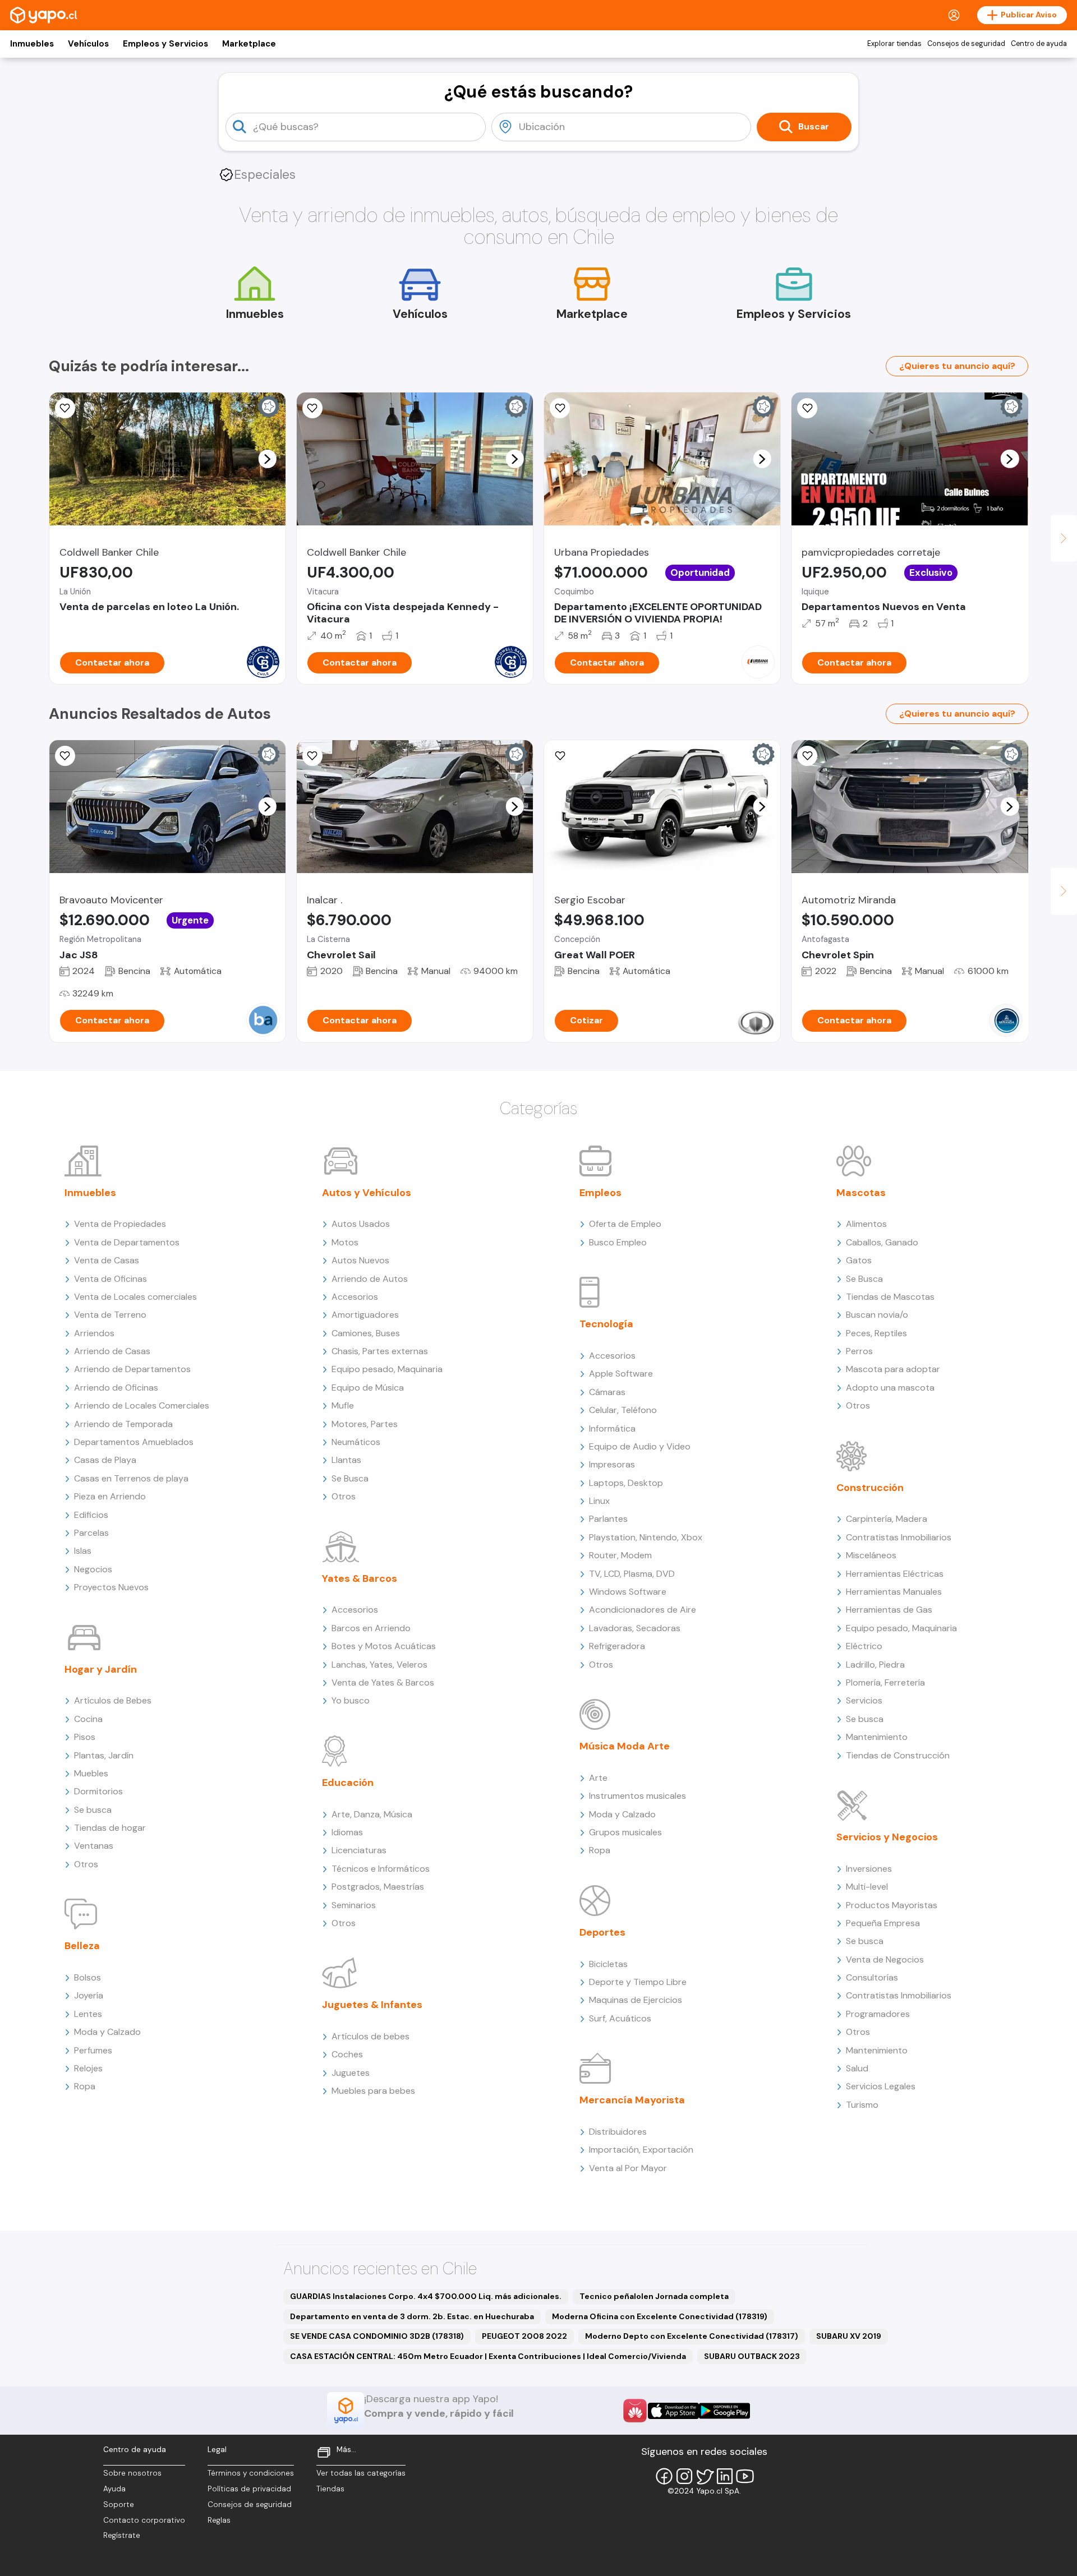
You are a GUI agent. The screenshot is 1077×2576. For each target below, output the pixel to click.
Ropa (85, 2086)
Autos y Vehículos (367, 1193)
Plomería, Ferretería (885, 1682)
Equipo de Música (368, 1388)
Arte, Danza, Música (372, 1814)
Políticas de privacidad (249, 2489)
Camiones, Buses (366, 1333)
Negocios (93, 1569)
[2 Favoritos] (65, 408)
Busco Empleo (618, 1242)
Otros (86, 1864)
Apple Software (621, 1374)
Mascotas (861, 1193)
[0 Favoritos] (312, 408)
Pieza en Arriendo (110, 1496)
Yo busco (351, 1700)
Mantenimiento (877, 1737)
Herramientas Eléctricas (895, 1574)
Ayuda (114, 2489)
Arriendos (94, 1333)
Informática (612, 1428)
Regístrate (122, 2535)
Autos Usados (361, 1224)
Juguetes (351, 2073)
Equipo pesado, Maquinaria (387, 1369)
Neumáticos (356, 1442)
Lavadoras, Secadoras (635, 1628)
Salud (857, 2068)
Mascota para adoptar (893, 1369)
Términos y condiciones (251, 2473)
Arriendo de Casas (112, 1351)
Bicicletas (608, 1964)
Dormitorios (98, 1791)
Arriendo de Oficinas (116, 1388)
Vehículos (88, 44)
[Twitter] (705, 2476)
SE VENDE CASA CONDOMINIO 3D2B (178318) (377, 2336)
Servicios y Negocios (887, 1837)
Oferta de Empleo (625, 1224)
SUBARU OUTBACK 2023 (752, 2356)
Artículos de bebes (370, 2036)
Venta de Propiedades (120, 1224)
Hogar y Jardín (101, 1669)
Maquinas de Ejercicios (636, 2000)
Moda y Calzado (107, 2032)
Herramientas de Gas (889, 1610)
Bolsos (88, 1977)
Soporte (119, 2505)
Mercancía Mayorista (632, 2100)
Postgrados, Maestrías (378, 1887)
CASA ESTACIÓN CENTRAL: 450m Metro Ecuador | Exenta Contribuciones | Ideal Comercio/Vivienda (488, 2356)
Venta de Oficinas (111, 1279)
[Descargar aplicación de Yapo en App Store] (673, 2411)
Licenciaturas (359, 1850)
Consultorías (872, 1977)
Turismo (862, 2105)
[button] (267, 459)
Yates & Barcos (360, 1578)
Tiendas (330, 2489)
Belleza (82, 1946)
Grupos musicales (625, 1832)
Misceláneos (871, 1555)
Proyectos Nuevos (111, 1587)
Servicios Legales (881, 2086)
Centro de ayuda (1039, 44)
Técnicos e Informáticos (381, 1869)
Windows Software (628, 1592)
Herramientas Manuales (894, 1592)
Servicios (864, 1700)
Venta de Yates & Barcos (383, 1682)
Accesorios (355, 1297)
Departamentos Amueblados (134, 1442)
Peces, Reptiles (876, 1333)
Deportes (602, 1932)
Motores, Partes (365, 1424)
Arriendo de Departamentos (132, 1369)
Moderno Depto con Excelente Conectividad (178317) (692, 2336)
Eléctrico (864, 1646)
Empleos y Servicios (165, 44)
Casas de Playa (105, 1460)
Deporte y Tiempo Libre (638, 1982)
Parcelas (91, 1533)
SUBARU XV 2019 (849, 2336)
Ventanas (94, 1846)
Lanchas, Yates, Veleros (379, 1665)
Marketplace (249, 44)
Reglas (219, 2520)
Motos (345, 1242)
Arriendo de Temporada (123, 1424)
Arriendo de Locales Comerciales (142, 1405)
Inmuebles (32, 44)
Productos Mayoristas (892, 1905)
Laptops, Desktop (626, 1483)
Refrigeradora (617, 1646)
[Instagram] (684, 2476)
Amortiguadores (365, 1315)
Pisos (85, 1737)
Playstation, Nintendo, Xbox (646, 1537)
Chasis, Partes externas (380, 1351)
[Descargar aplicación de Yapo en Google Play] (724, 2411)
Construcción (870, 1488)
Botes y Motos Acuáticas (384, 1646)
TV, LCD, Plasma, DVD (632, 1574)
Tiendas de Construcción (898, 1755)
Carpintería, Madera (887, 1519)
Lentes (88, 2014)
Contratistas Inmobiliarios (899, 1537)
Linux (599, 1501)
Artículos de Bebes (113, 1700)
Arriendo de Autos (370, 1279)
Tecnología (606, 1324)
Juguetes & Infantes (372, 2005)
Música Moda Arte (625, 1746)
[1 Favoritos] (807, 408)
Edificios (91, 1515)
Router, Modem (620, 1555)
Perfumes (93, 2050)
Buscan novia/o (877, 1315)
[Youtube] (745, 2476)
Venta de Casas (107, 1260)
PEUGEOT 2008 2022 (524, 2336)
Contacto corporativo (144, 2520)
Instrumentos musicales (638, 1796)
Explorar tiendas (894, 44)
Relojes (88, 2068)
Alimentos (866, 1224)
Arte (598, 1778)
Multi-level (867, 1887)
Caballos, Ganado (882, 1242)
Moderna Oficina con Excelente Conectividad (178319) (660, 2316)
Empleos (600, 1193)
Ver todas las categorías (361, 2473)
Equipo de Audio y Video (640, 1446)
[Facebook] (664, 2476)
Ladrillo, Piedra (875, 1665)
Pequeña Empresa (883, 1923)
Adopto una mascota (890, 1388)
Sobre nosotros (132, 2473)
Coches (347, 2054)
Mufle (343, 1405)
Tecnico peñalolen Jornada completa (654, 2296)
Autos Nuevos (360, 1260)
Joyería (89, 1995)
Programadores (878, 2014)
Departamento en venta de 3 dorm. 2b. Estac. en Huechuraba (412, 2316)
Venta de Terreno (110, 1315)
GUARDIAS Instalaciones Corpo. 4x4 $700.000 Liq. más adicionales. (426, 2296)
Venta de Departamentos (127, 1242)
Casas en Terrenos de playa (131, 1478)
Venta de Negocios (885, 1959)
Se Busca (350, 1478)
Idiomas (347, 1832)
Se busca (93, 1810)
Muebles (91, 1773)
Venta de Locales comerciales (135, 1297)
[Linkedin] (725, 2476)
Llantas (346, 1460)
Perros (859, 1351)
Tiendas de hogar (110, 1828)
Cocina (88, 1719)
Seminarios (354, 1905)
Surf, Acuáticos (620, 2018)
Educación (348, 1783)
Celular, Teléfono (623, 1410)
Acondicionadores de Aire (643, 1610)
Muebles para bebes (373, 2091)
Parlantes (608, 1519)
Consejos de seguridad (966, 44)
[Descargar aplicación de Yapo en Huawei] (635, 2411)
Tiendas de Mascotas (890, 1297)
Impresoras (612, 1464)
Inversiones (869, 1869)
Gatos (859, 1260)
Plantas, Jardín (104, 1755)
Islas (83, 1551)
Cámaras (607, 1392)
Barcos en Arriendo (371, 1628)
